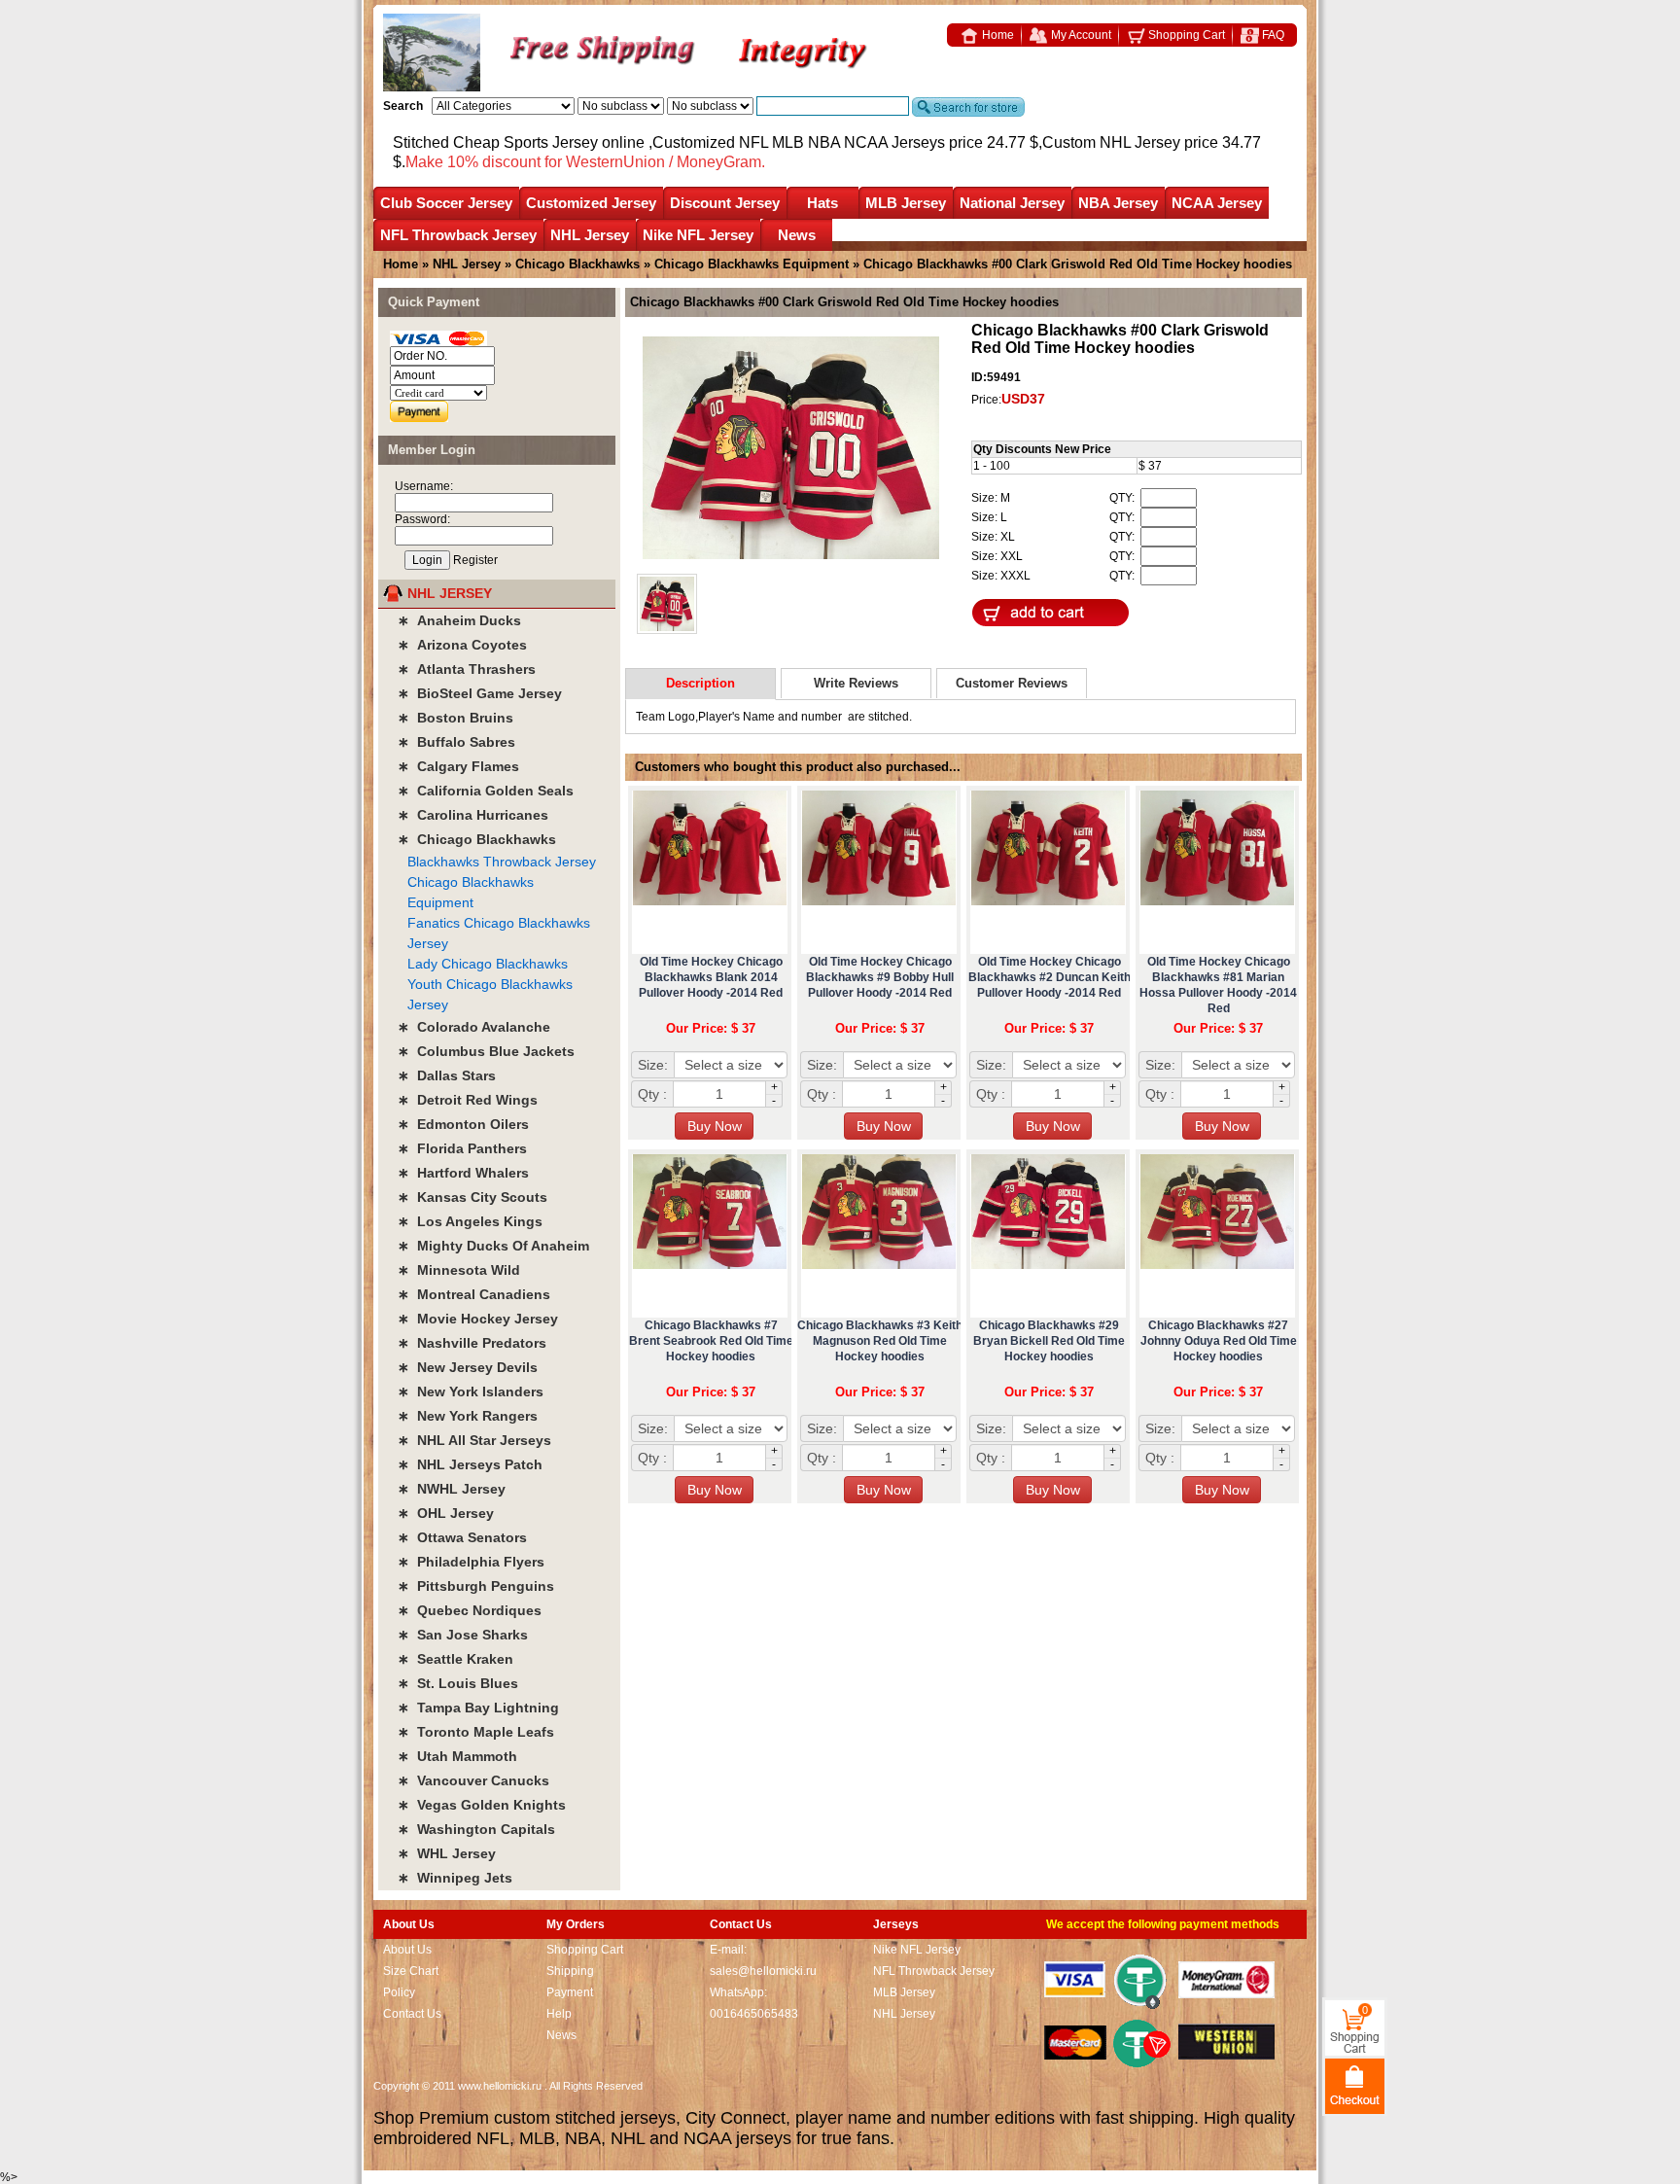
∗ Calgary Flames (458, 766)
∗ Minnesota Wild (459, 1270)
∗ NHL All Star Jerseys (474, 1440)
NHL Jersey (590, 235)
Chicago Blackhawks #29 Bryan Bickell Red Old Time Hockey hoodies (1049, 1341)
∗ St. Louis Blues (458, 1683)
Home (997, 35)
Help (559, 2014)
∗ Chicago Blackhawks (477, 839)
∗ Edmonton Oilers (463, 1124)
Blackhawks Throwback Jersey (502, 862)
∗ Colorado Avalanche (474, 1027)
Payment (570, 1992)
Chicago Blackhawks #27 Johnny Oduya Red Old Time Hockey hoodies (1219, 1341)
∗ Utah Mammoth (457, 1756)
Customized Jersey (591, 203)
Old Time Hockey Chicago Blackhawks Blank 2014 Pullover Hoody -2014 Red (711, 977)
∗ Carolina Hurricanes (473, 815)
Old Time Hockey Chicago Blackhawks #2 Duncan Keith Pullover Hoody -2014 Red (1050, 977)
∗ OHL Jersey (446, 1513)
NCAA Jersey (1217, 203)
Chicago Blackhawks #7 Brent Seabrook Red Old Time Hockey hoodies (711, 1341)
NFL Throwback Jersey (458, 235)
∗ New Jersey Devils (468, 1367)
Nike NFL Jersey (698, 235)
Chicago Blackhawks (577, 264)
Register (475, 560)
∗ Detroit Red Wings (468, 1100)
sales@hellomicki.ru (763, 1971)
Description (700, 683)
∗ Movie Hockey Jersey (478, 1319)
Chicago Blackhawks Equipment (752, 264)
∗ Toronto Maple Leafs (476, 1732)
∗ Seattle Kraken (455, 1659)
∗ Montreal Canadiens (474, 1294)
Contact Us (412, 2014)
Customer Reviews (1012, 683)
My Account (1080, 35)
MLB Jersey (906, 203)
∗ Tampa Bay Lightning (478, 1708)
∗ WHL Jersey (447, 1853)
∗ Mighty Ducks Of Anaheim (493, 1246)
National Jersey (1012, 203)
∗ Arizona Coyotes (462, 645)
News (797, 235)
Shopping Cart (1185, 35)
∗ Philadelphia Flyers (471, 1562)
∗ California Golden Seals (486, 791)
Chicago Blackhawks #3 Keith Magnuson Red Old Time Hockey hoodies (880, 1341)
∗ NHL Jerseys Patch (470, 1464)
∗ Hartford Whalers (463, 1173)
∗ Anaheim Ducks (459, 620)
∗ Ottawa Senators (462, 1537)
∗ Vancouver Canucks (473, 1780)
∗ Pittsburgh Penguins (476, 1586)
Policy (399, 1992)
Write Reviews (856, 683)
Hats (822, 203)
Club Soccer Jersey (446, 203)
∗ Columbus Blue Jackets (486, 1051)
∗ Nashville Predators (472, 1343)
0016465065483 (754, 2014)
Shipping (570, 1971)
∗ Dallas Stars (447, 1075)
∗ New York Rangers (468, 1416)
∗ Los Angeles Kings (470, 1221)
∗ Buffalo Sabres (456, 742)
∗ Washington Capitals (476, 1829)
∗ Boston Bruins (455, 718)
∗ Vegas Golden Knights (482, 1805)
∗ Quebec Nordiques (470, 1610)
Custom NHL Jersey (1111, 142)
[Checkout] (1355, 2085)
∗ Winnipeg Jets (455, 1878)
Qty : (652, 1094)
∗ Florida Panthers (462, 1148)
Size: (653, 1065)
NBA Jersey (1118, 203)
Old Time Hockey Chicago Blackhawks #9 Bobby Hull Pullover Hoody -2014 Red (880, 977)
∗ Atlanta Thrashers (467, 669)
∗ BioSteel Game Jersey (480, 693)
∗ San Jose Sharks (463, 1635)
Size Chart (411, 1971)
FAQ (1272, 35)
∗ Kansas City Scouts (472, 1197)
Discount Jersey (725, 203)
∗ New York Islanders (471, 1391)
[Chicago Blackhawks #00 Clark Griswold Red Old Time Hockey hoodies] (791, 449)
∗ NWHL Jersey (452, 1489)
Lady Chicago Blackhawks (488, 964)
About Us (407, 1950)
